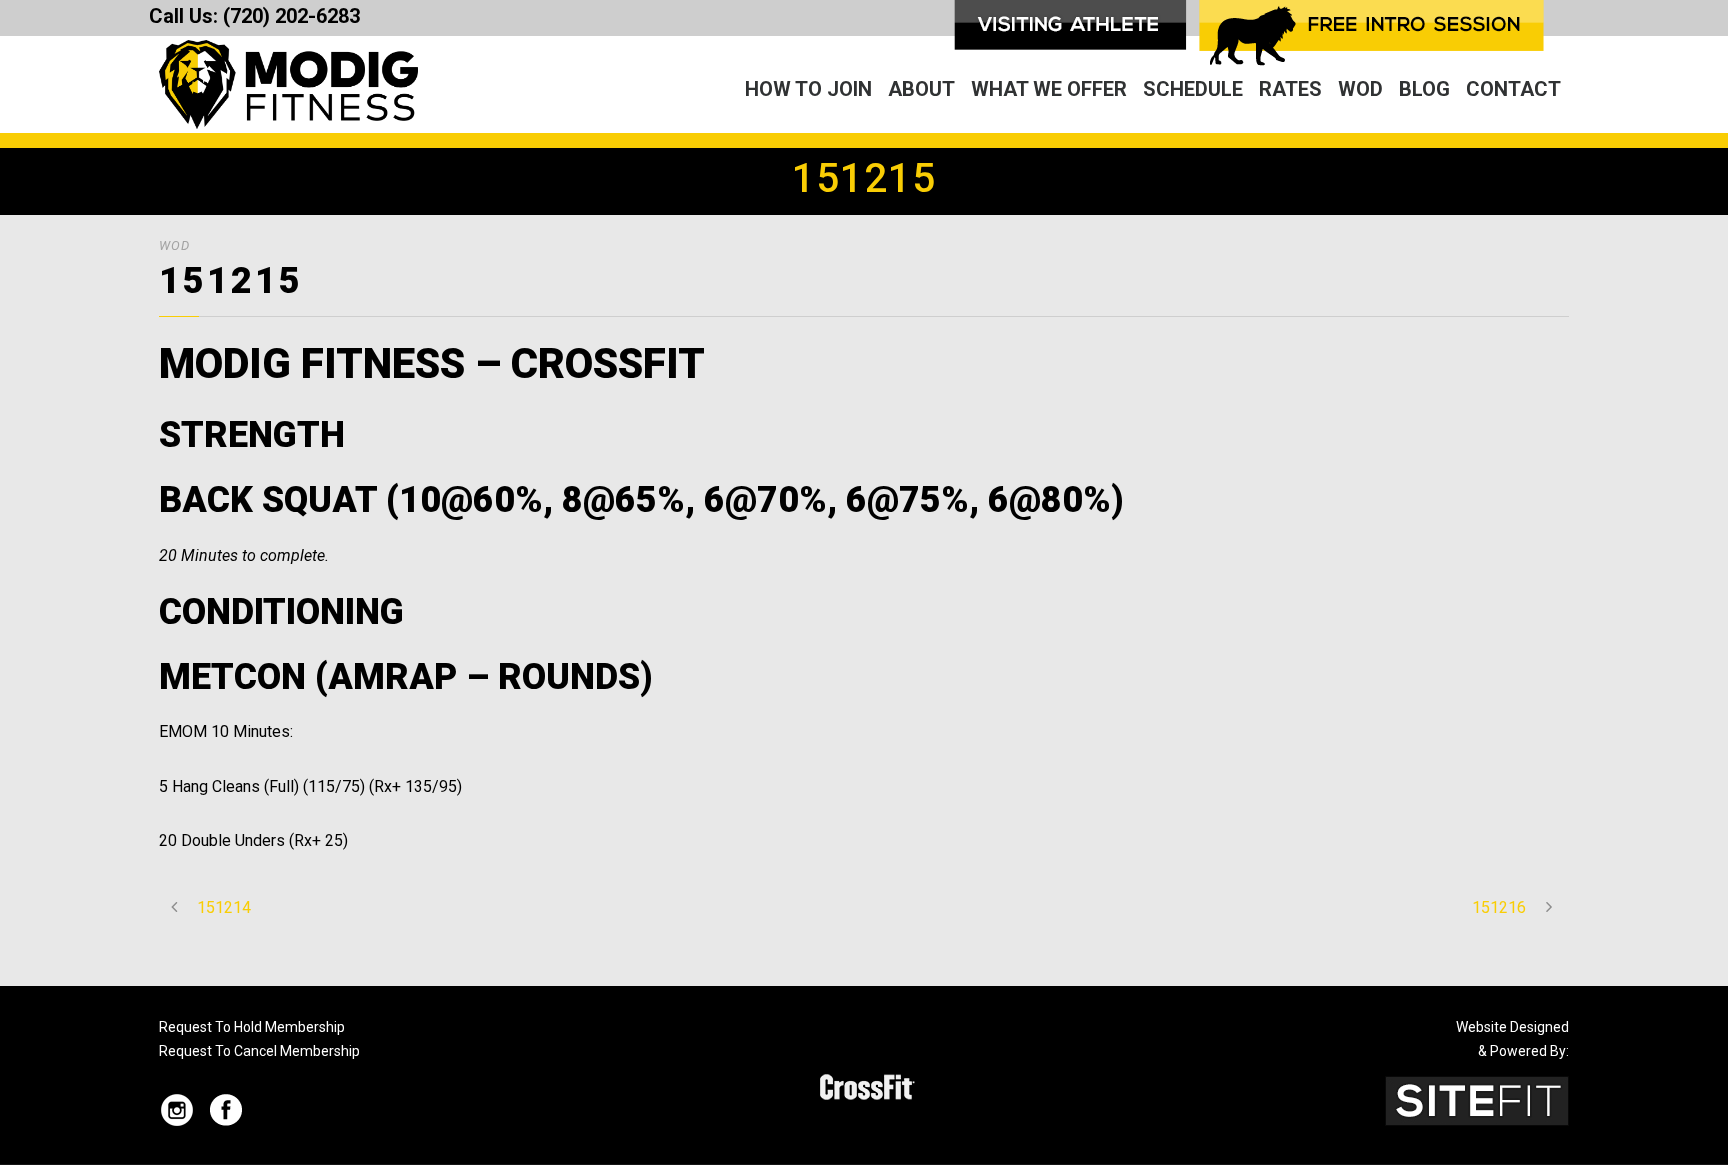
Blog (1424, 89)
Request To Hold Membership (252, 1027)
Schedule (1193, 89)
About (921, 89)
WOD (1360, 89)
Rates (1290, 89)
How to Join (808, 89)
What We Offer (1049, 89)
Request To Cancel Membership (259, 1051)
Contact (1513, 89)
